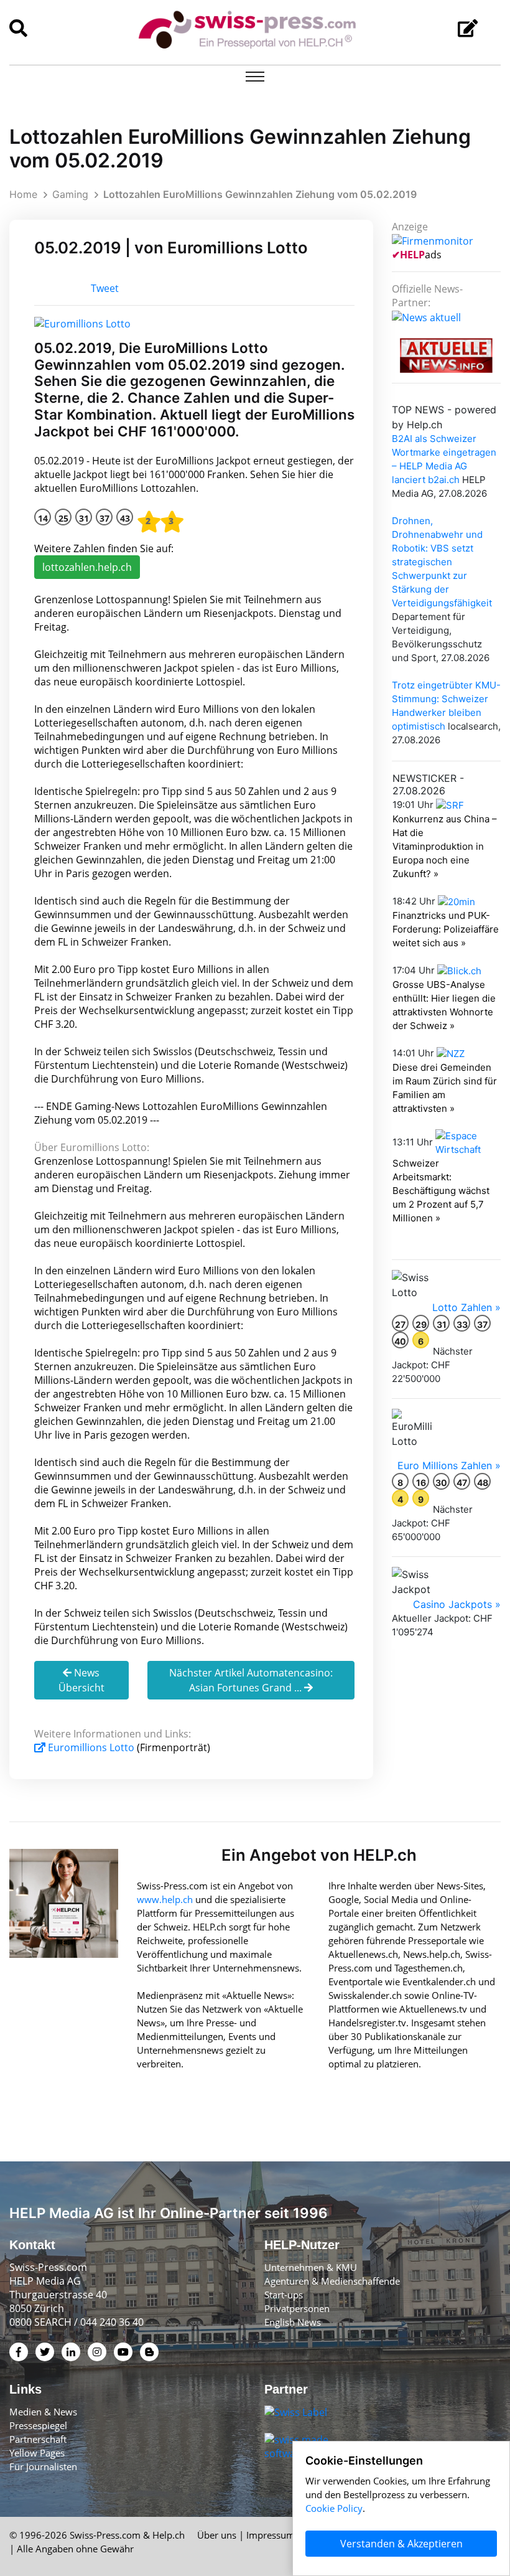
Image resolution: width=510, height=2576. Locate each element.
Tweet (105, 288)
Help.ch (169, 2535)
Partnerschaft (38, 2439)
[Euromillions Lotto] (82, 322)
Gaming (70, 194)
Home (23, 194)
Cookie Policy (334, 2508)
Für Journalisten (43, 2466)
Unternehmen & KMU (311, 2267)
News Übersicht (81, 1680)
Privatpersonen (297, 2308)
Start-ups (284, 2295)
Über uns (217, 2535)
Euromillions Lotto (91, 1747)
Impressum (271, 2535)
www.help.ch (165, 1899)
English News (293, 2322)
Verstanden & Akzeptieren (401, 2544)
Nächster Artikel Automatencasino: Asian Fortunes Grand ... (251, 1680)
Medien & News (43, 2412)
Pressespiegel (38, 2425)
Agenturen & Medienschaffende (332, 2281)
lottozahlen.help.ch (87, 567)
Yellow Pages (37, 2453)
